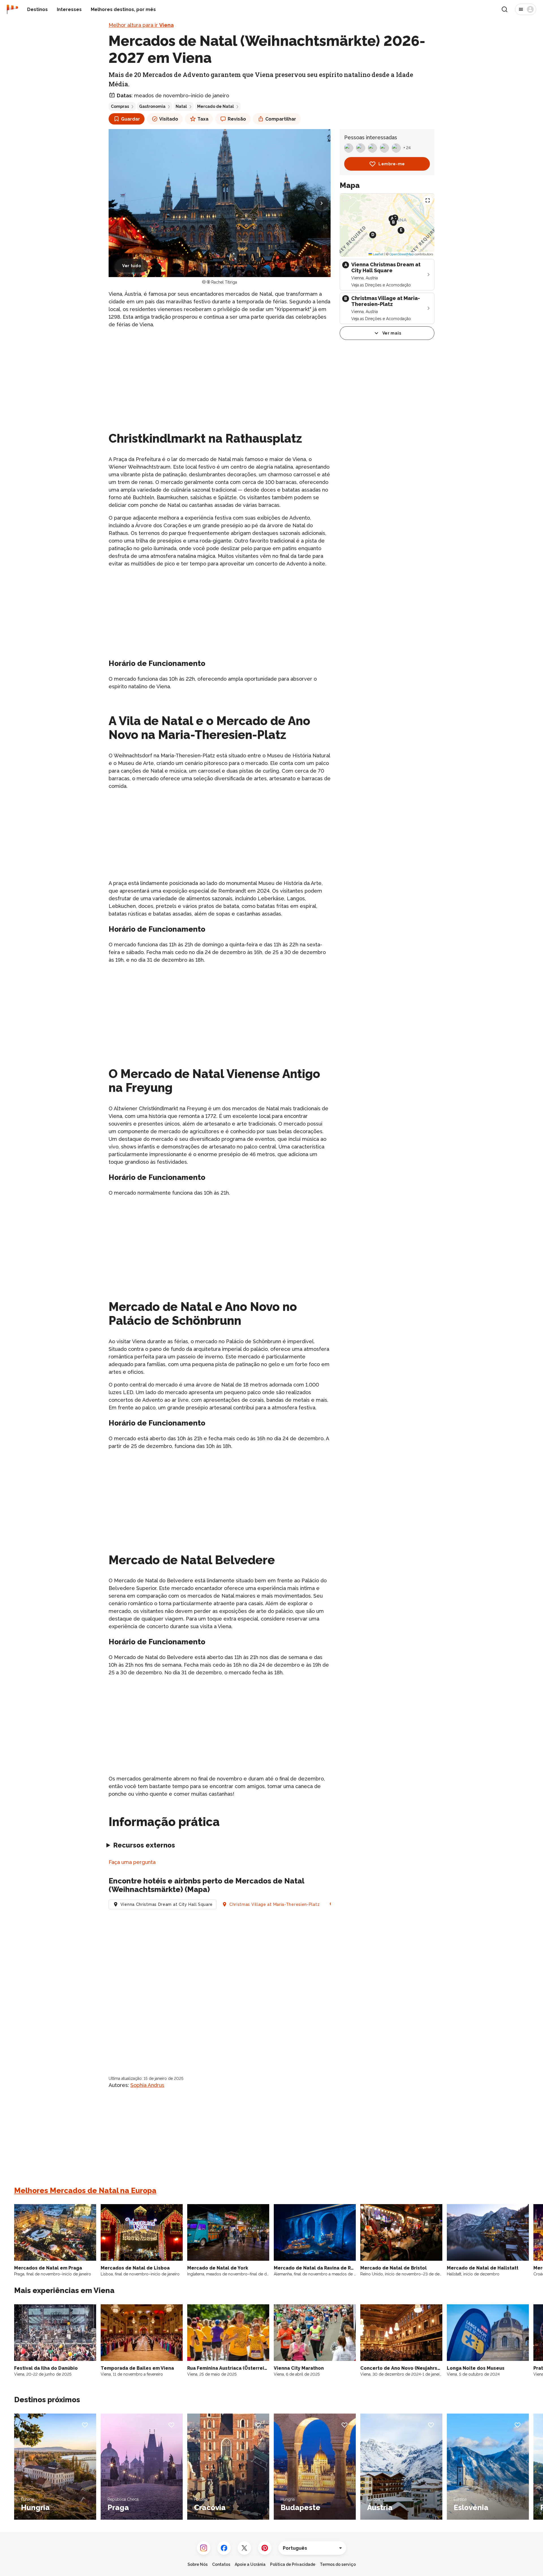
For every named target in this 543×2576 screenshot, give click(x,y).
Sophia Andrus (147, 2085)
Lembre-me (392, 164)
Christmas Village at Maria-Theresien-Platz (274, 1904)
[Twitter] (244, 2548)
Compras (120, 106)
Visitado (169, 119)
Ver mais (392, 333)
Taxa (203, 119)
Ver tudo (132, 266)
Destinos (37, 9)
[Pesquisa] (505, 9)
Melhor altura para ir (141, 25)
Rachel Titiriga (224, 282)
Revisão (237, 119)
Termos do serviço (338, 2564)
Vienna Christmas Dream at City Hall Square (167, 1904)
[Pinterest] (265, 2548)
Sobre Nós (198, 2564)
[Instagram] (204, 2548)
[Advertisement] (220, 373)
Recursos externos (144, 1845)
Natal (181, 106)
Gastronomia (152, 106)
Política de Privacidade (293, 2564)
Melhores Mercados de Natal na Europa (85, 2191)
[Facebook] (224, 2548)
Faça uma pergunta (132, 1862)
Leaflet (378, 254)
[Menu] (526, 9)
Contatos (221, 2564)
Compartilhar (281, 119)
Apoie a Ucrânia (250, 2564)
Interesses (69, 9)
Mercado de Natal (216, 106)
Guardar (131, 119)
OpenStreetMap (402, 254)
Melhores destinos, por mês (123, 9)
